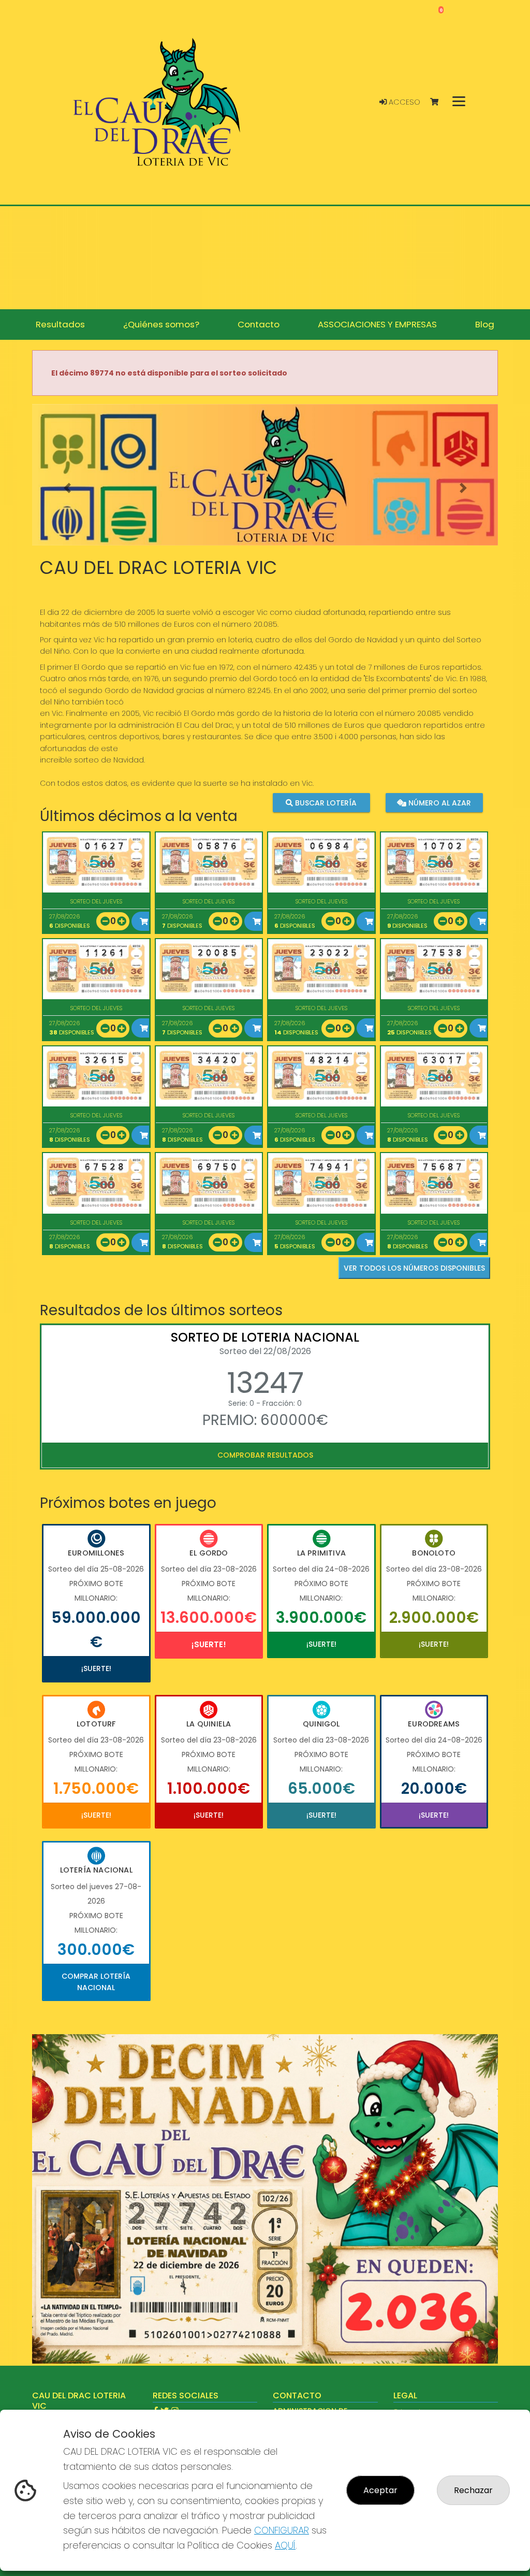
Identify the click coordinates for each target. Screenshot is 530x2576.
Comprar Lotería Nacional (96, 1982)
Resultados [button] (60, 324)
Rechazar (473, 2490)
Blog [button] (485, 324)
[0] (439, 102)
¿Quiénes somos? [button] (161, 324)
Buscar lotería (325, 803)
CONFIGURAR (282, 2530)
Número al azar (439, 803)
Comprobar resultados (265, 1455)
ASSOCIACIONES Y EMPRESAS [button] (377, 324)
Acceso (403, 102)
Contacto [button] (259, 324)
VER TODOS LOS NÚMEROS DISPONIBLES (414, 1268)
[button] (67, 488)
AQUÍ (285, 2545)
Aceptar (380, 2490)
